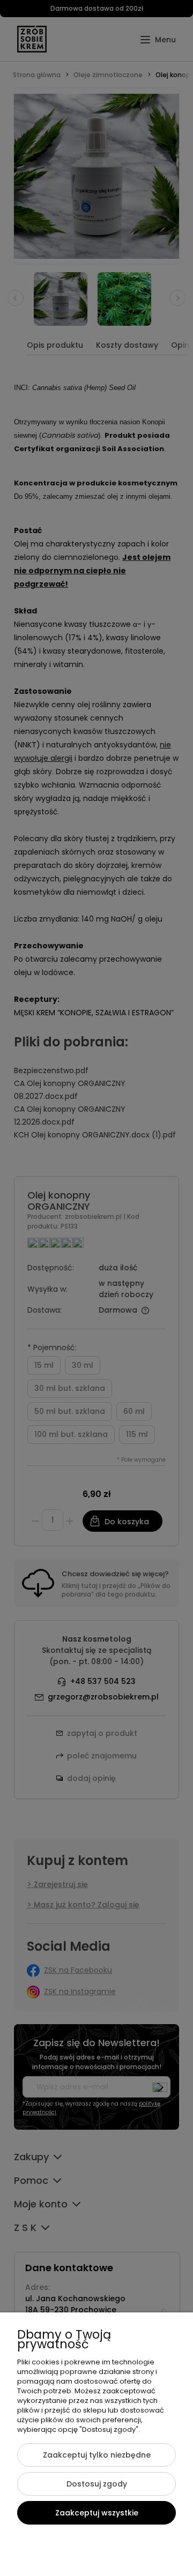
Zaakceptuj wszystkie (97, 2513)
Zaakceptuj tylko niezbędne (97, 2455)
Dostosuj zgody (97, 2484)
